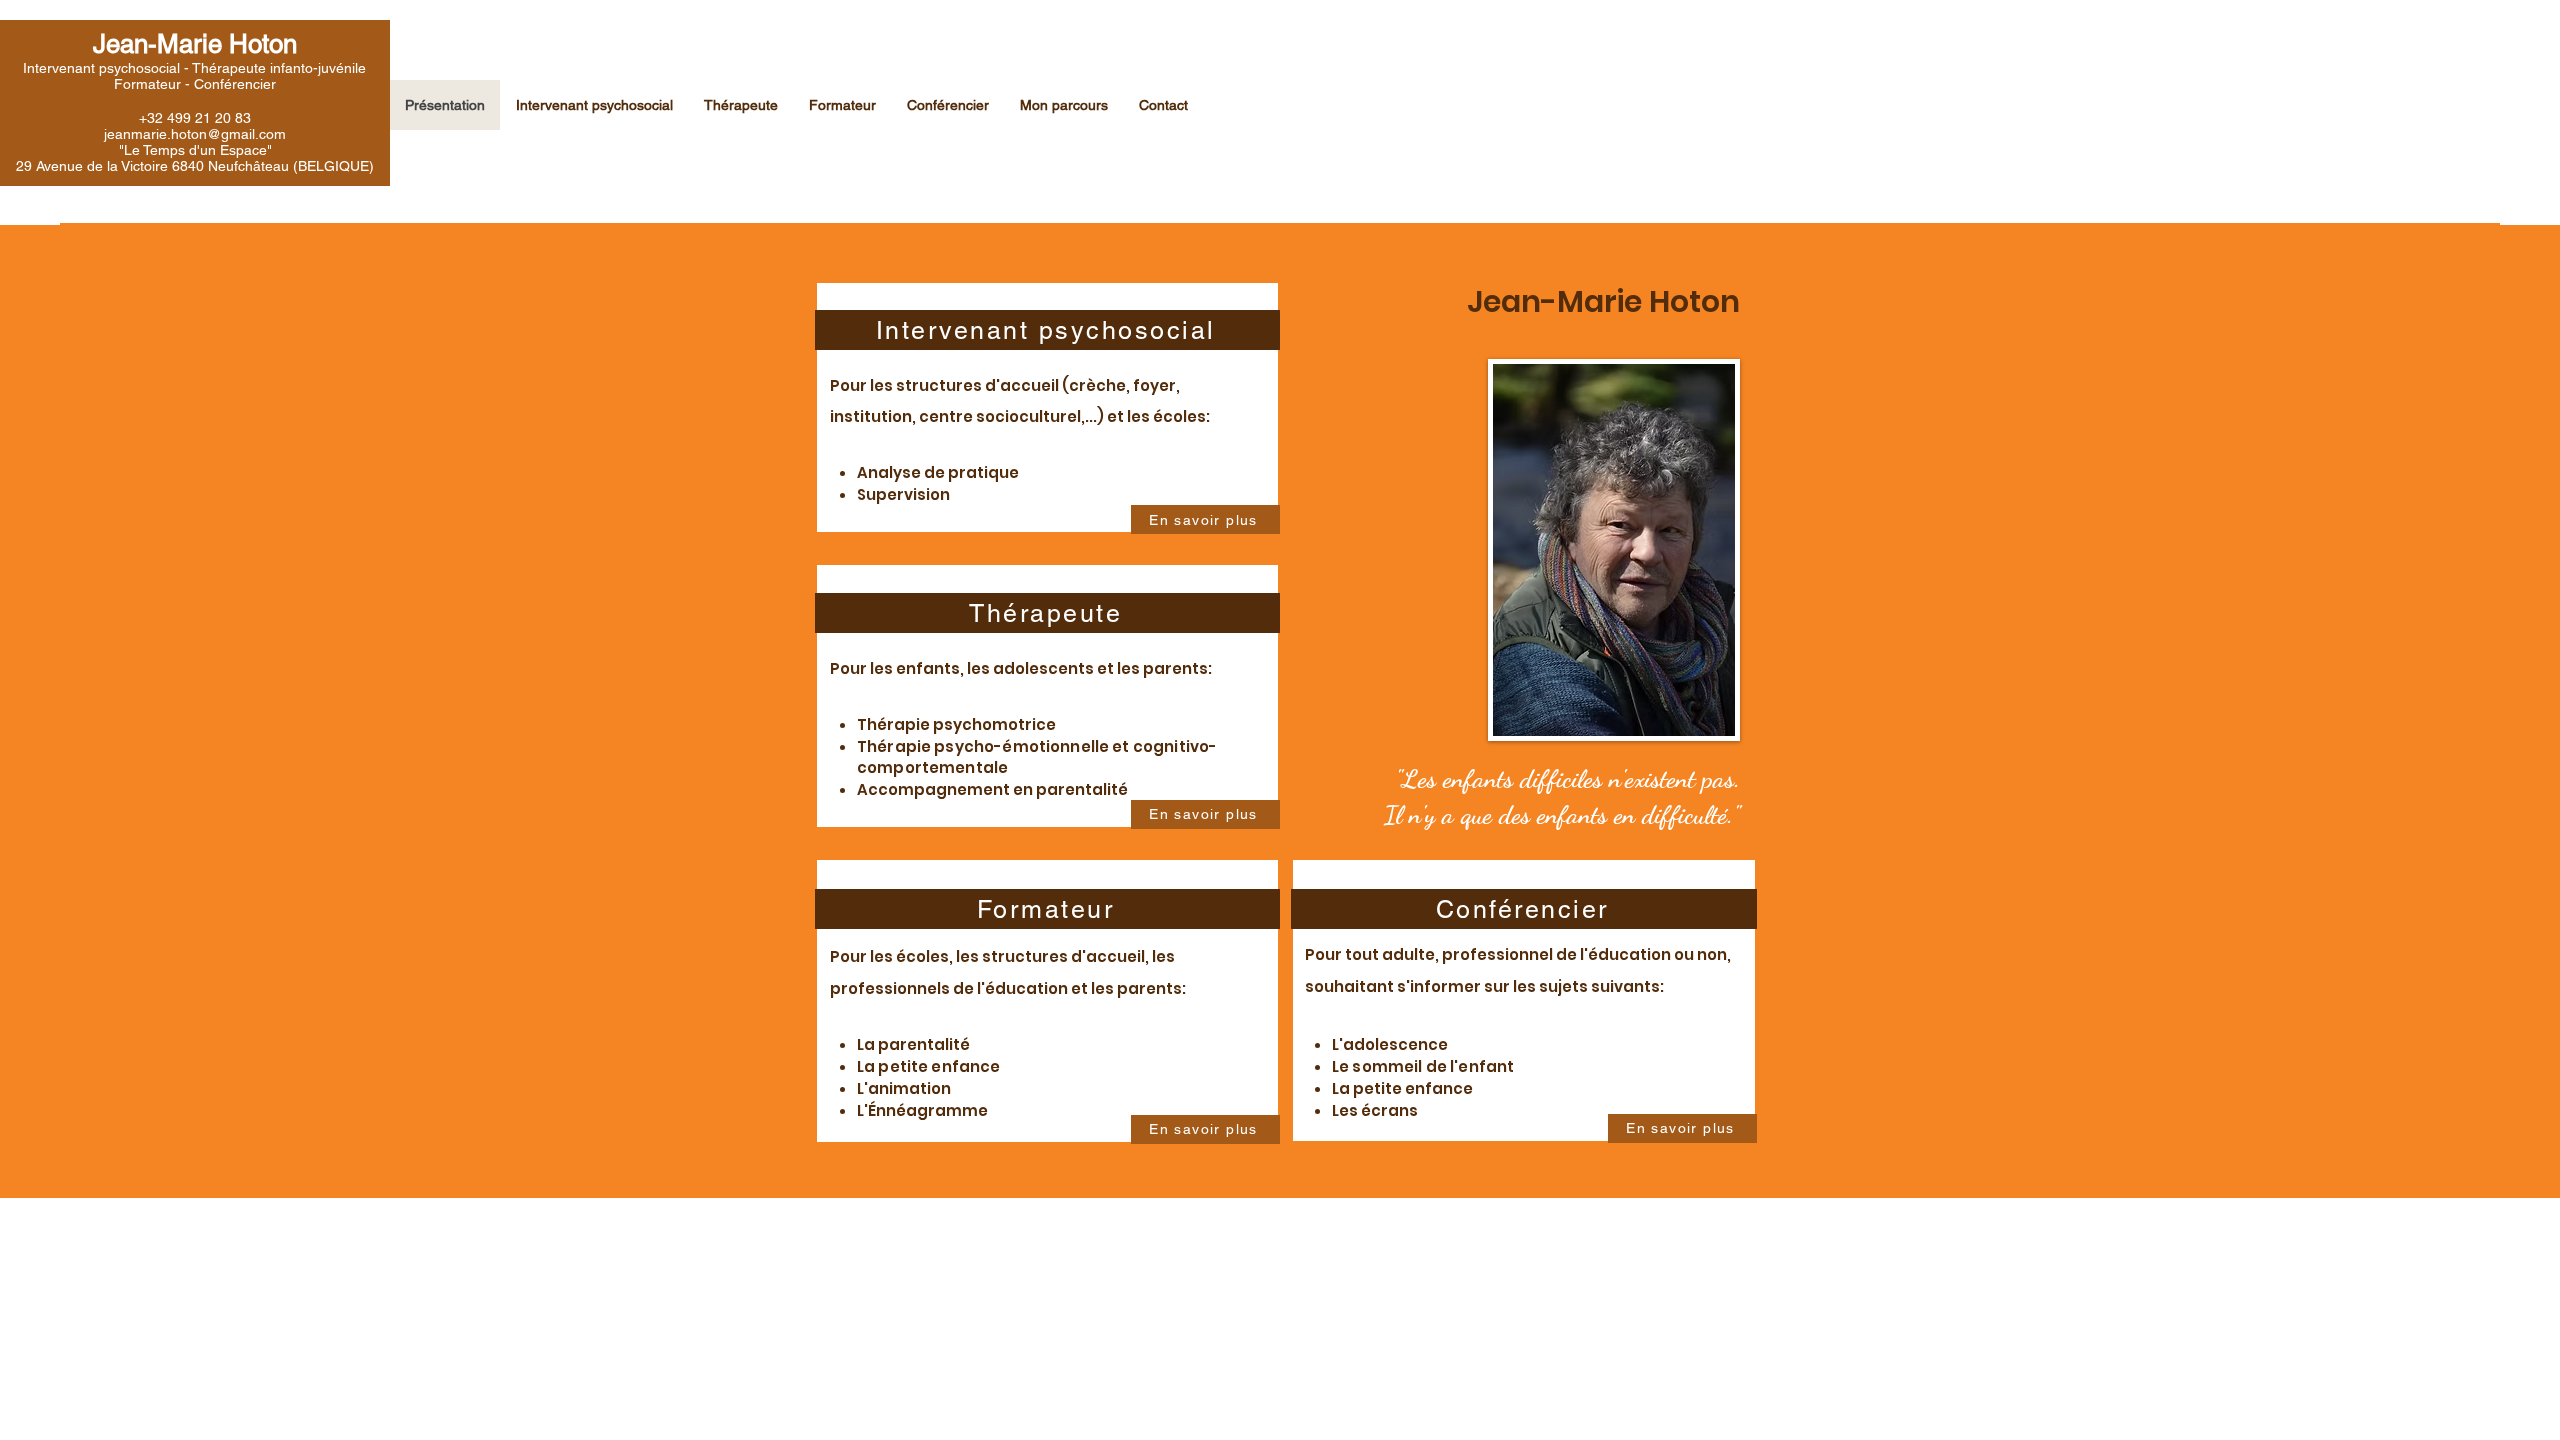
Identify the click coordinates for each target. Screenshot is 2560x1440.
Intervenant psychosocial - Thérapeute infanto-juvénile (194, 68)
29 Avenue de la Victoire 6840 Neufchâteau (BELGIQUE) (195, 166)
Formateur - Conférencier (195, 84)
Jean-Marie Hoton (195, 44)
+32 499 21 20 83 (195, 118)
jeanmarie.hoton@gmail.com (195, 134)
